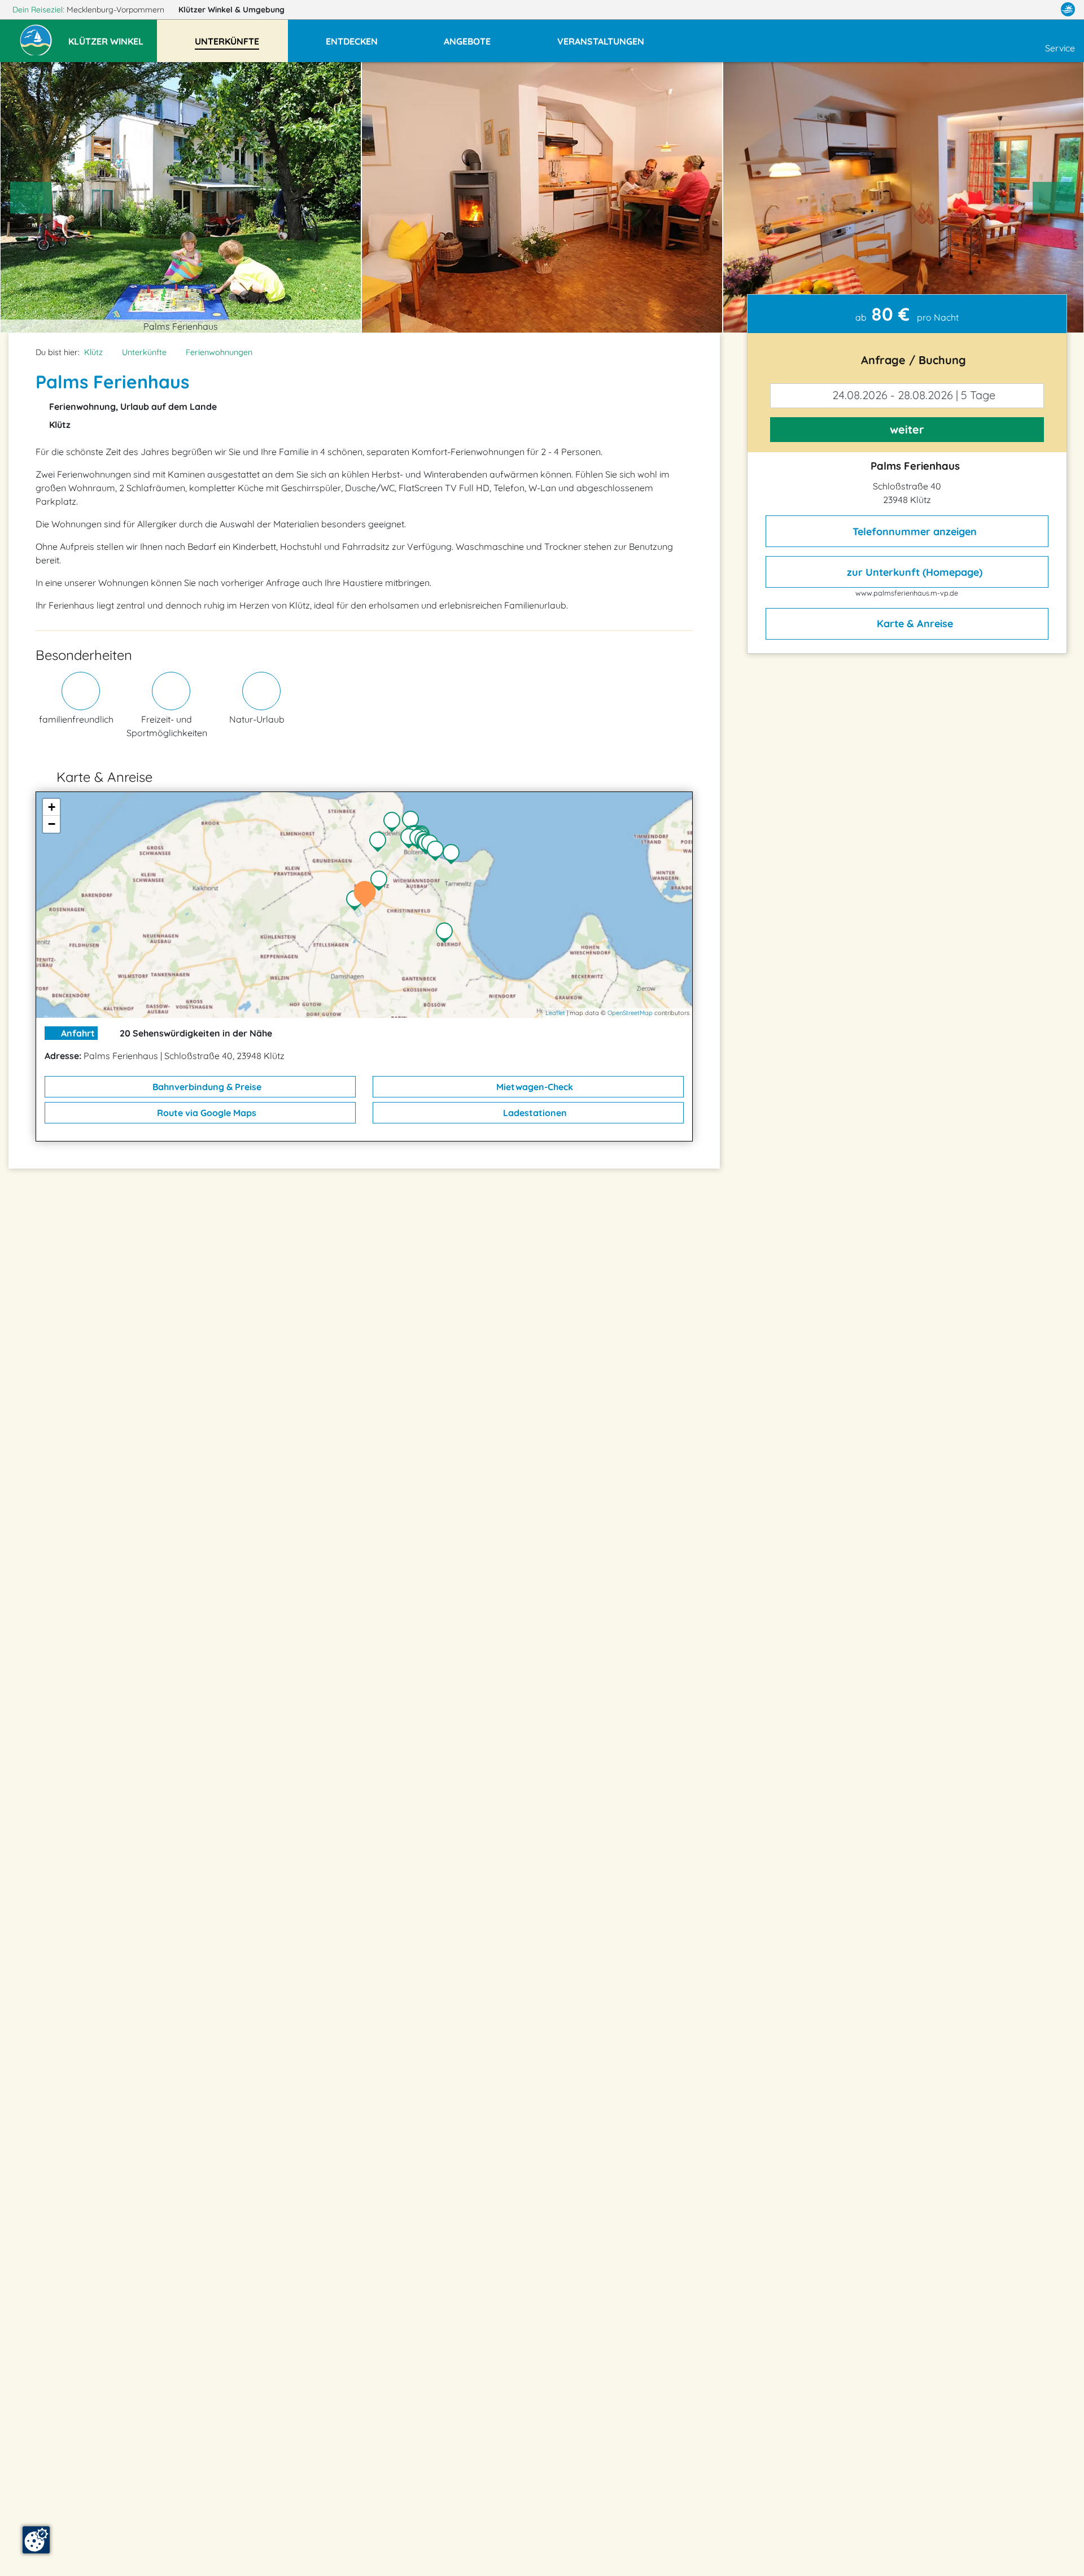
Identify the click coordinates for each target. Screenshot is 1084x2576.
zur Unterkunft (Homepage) (913, 572)
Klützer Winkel (231, 10)
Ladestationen (534, 1113)
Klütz (93, 352)
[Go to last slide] (31, 198)
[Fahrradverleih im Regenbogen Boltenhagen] (438, 852)
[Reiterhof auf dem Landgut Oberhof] (447, 934)
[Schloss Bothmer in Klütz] (357, 902)
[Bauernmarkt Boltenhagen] (395, 823)
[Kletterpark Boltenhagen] (454, 855)
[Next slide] (1054, 198)
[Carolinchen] (381, 843)
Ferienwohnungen (219, 352)
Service (1060, 48)
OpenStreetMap (630, 1013)
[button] (113, 36)
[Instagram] (1044, 10)
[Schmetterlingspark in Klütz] (382, 882)
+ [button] (52, 807)
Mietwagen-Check (534, 1087)
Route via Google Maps (206, 1113)
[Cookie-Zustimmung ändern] (36, 2540)
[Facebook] (1019, 10)
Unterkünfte (144, 352)
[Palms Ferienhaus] (368, 895)
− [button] (52, 824)
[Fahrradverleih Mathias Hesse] (413, 822)
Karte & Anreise (913, 624)
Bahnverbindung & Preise (206, 1087)
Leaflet (555, 1013)
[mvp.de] (1068, 10)
